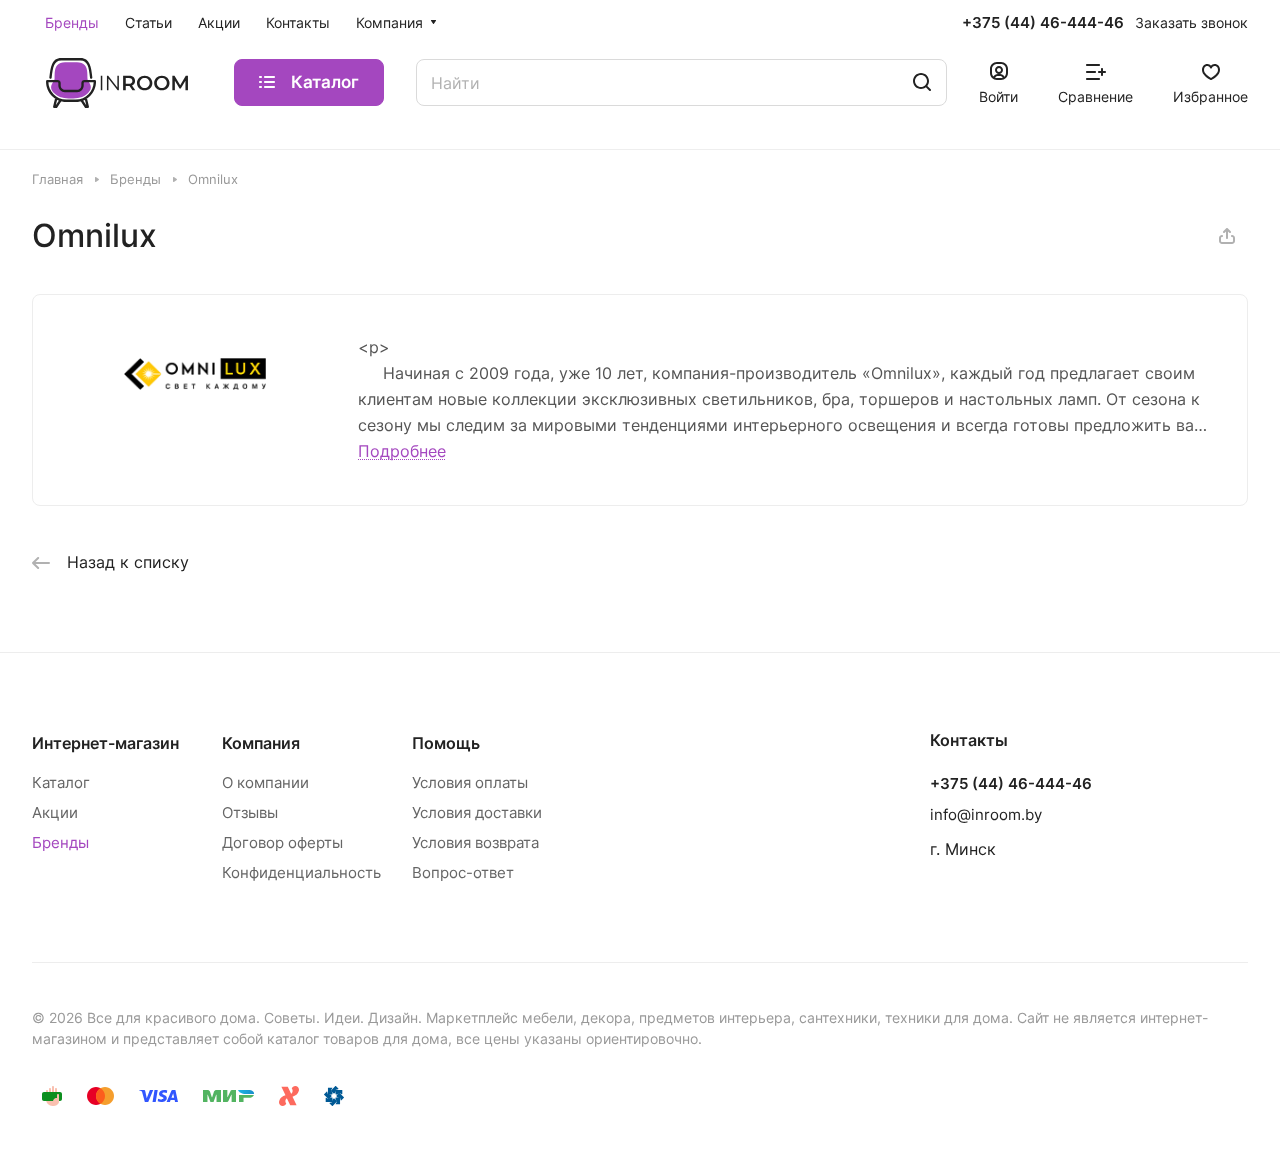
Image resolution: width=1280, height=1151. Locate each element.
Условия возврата (475, 842)
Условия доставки (477, 812)
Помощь (446, 743)
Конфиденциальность (301, 872)
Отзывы (250, 812)
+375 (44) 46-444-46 (1043, 23)
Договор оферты (282, 842)
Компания (261, 743)
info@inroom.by (986, 814)
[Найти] (922, 82)
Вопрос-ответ (463, 872)
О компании (265, 782)
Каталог (61, 782)
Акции (55, 812)
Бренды (60, 842)
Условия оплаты (470, 782)
